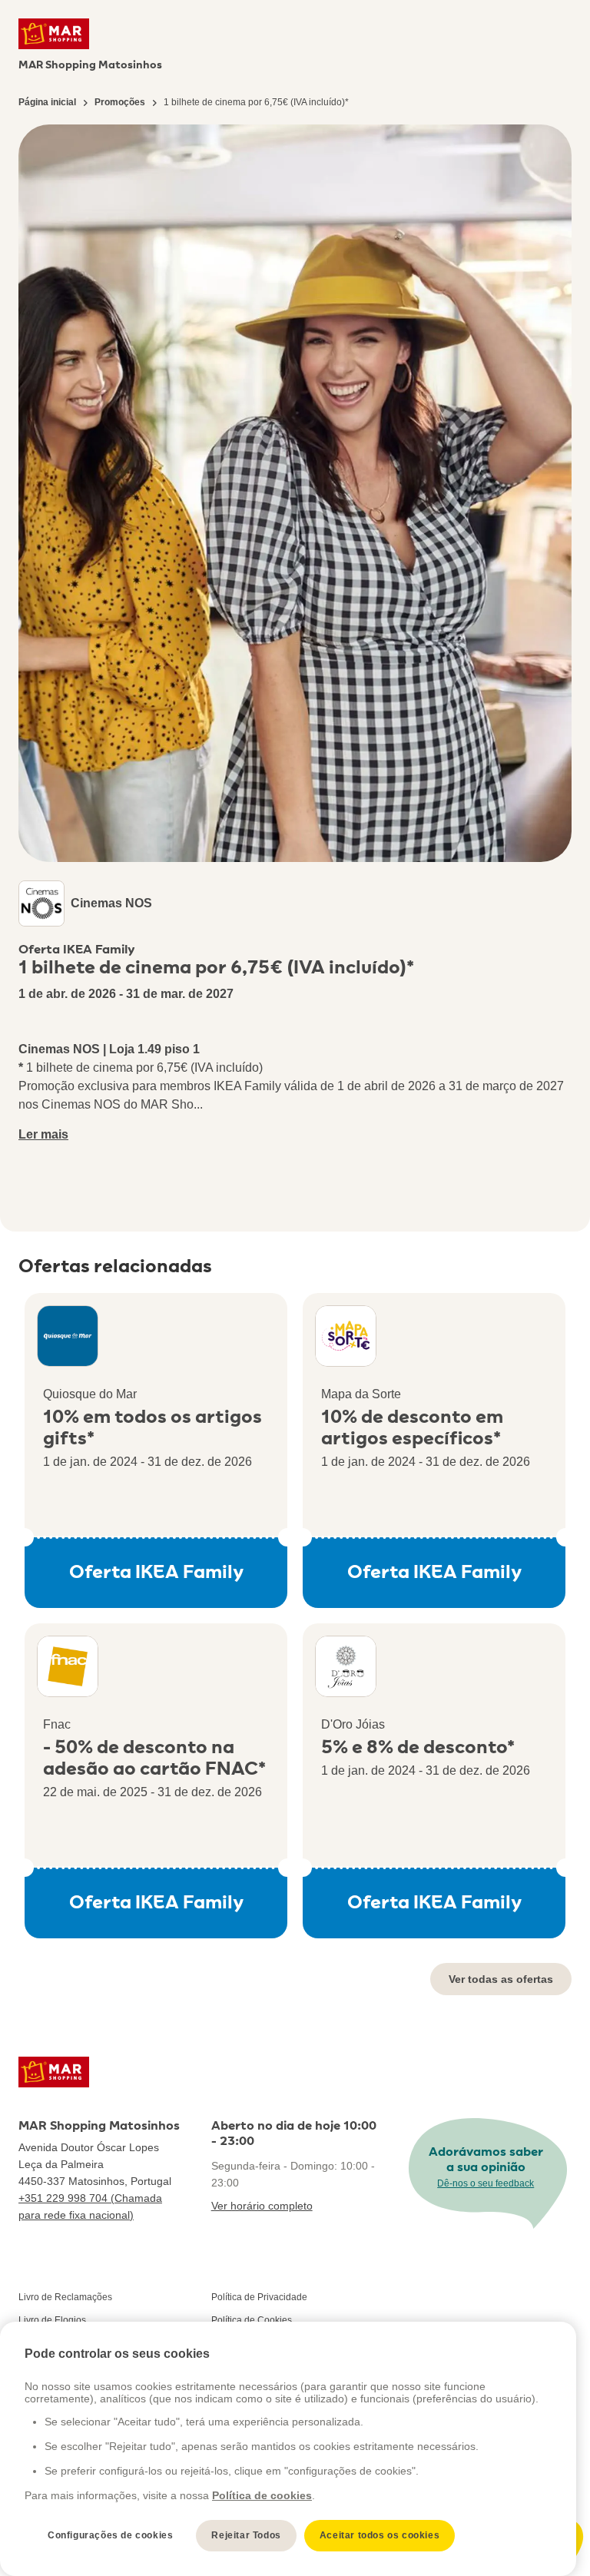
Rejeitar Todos (246, 2535)
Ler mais (43, 1134)
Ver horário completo (262, 2206)
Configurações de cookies (110, 2535)
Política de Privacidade (259, 2297)
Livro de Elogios (52, 2320)
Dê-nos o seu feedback (486, 2183)
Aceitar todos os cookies (380, 2535)
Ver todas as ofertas (501, 1979)
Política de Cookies (252, 2320)
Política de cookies (262, 2495)
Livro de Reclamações (65, 2297)
